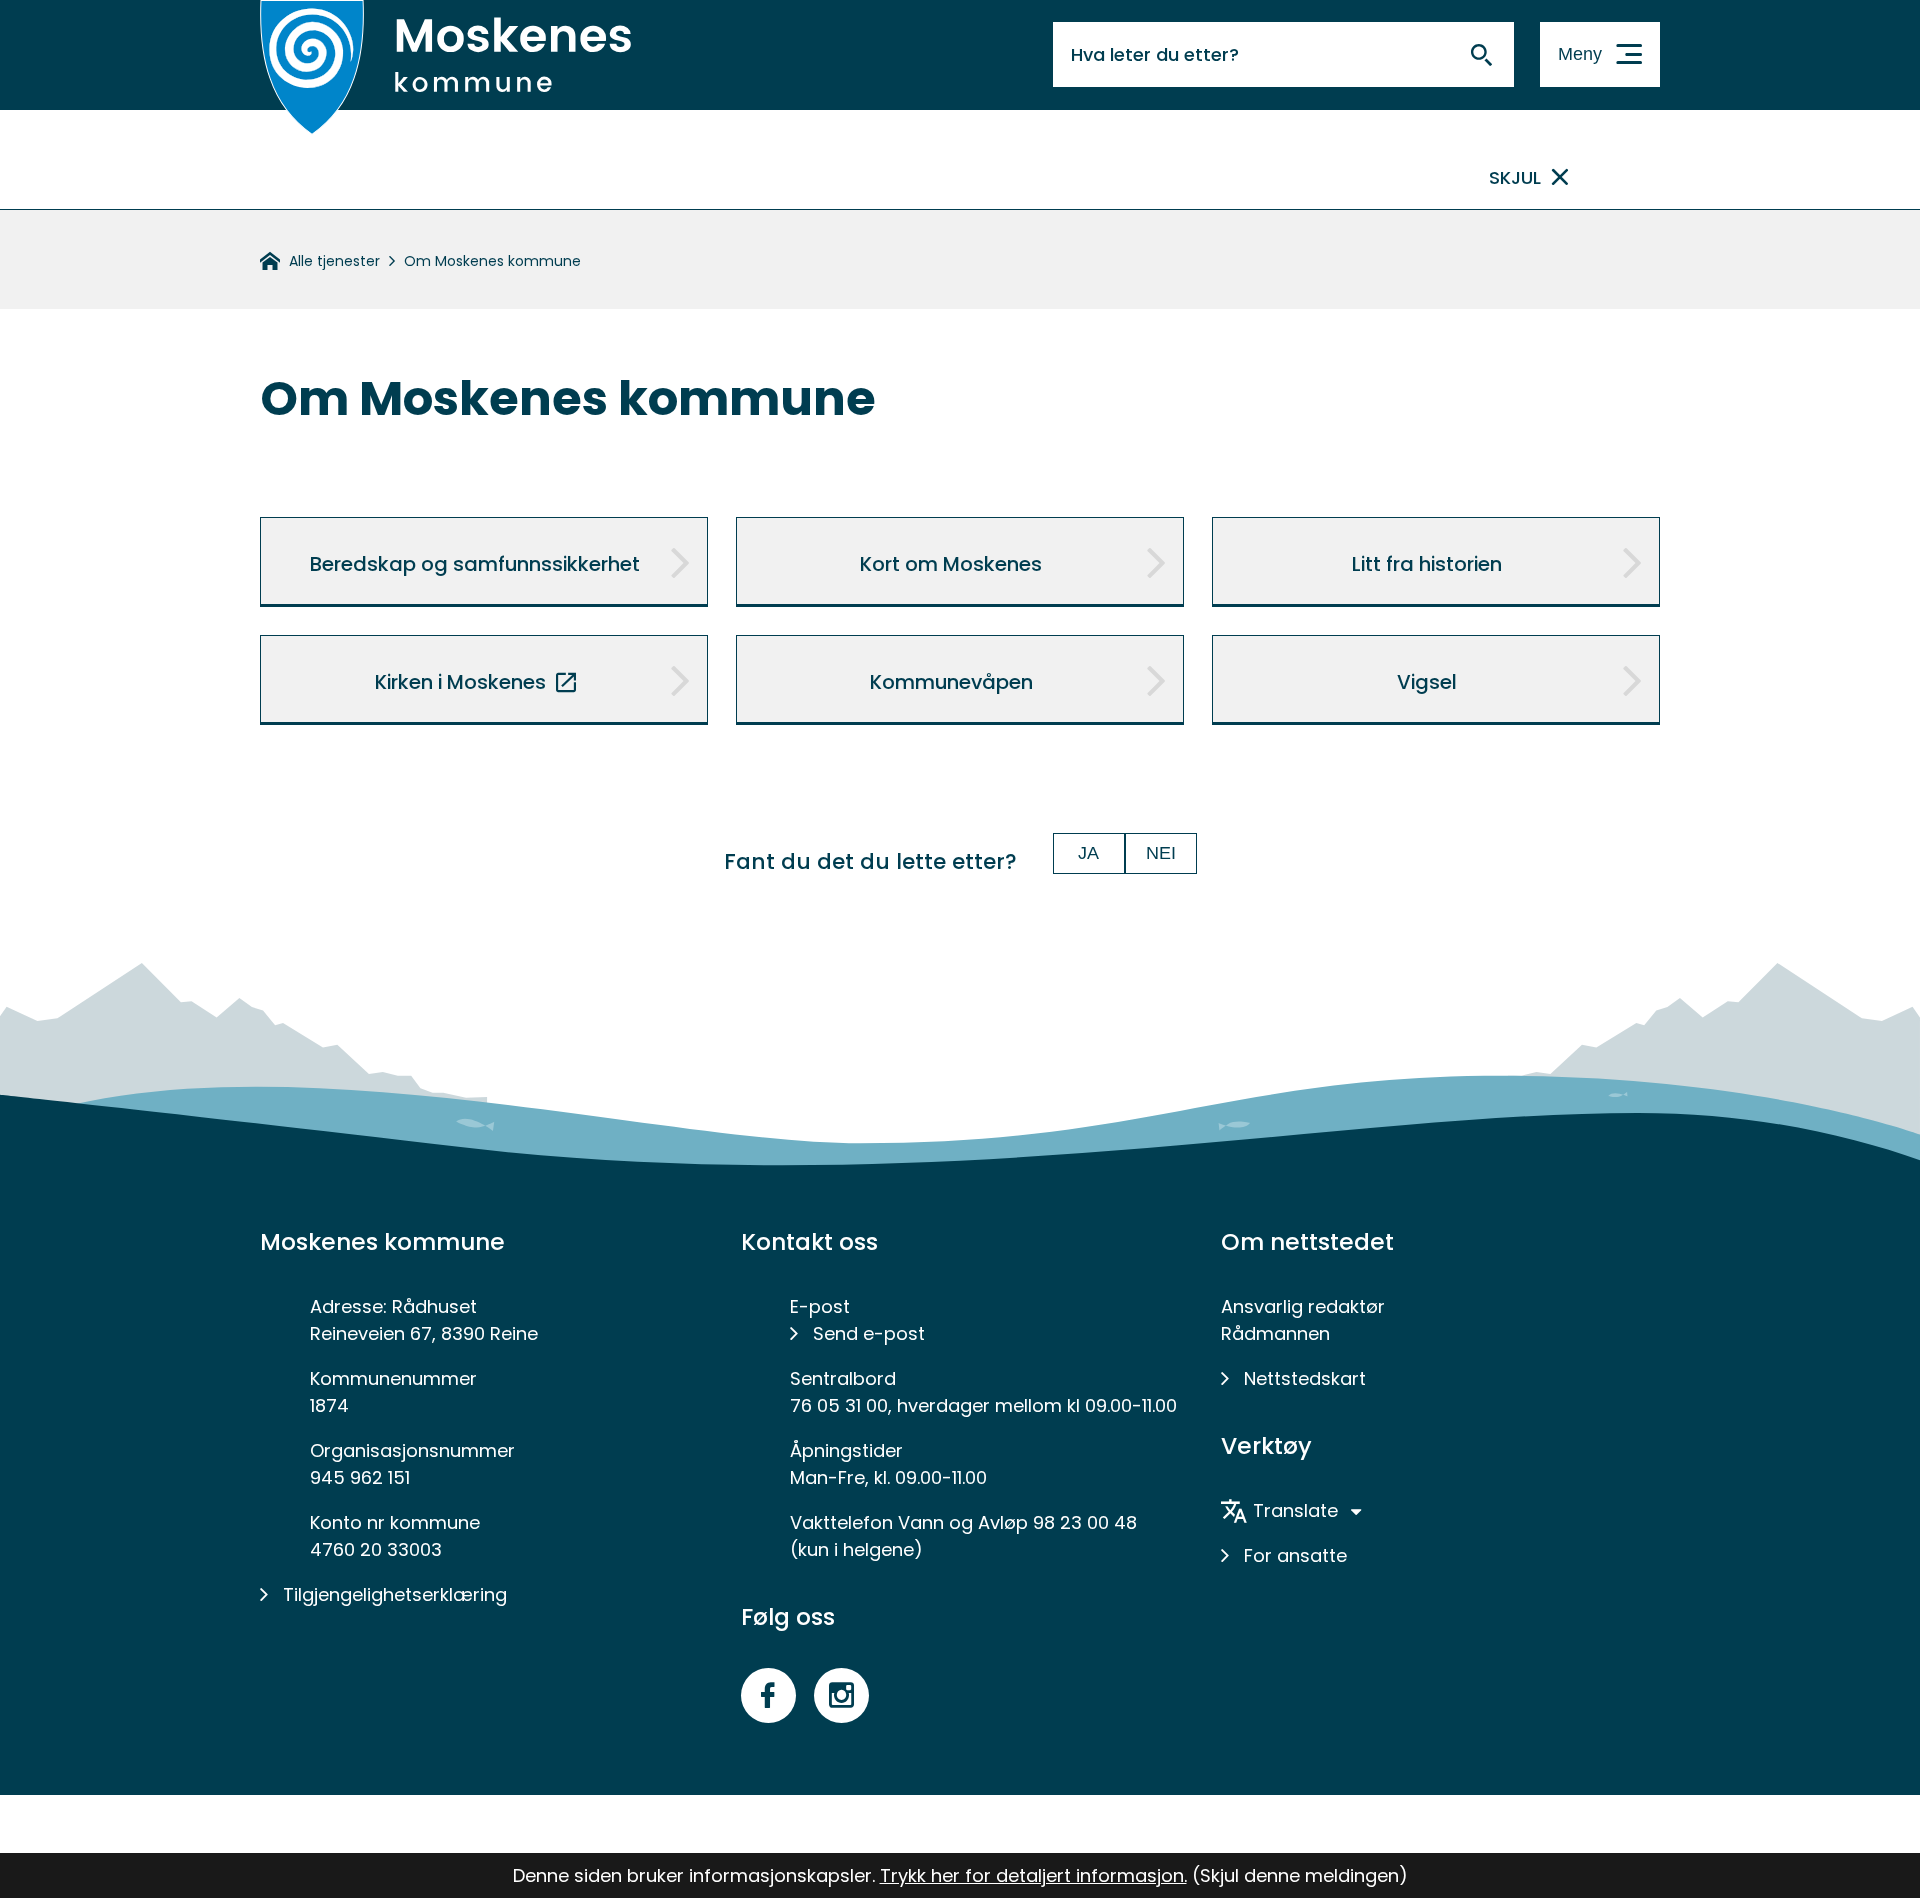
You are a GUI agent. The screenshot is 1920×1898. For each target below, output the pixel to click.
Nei (1161, 853)
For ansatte (1295, 1555)
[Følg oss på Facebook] (768, 1695)
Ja (1088, 853)
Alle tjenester (334, 261)
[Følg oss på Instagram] (841, 1695)
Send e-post (869, 1333)
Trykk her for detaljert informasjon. (1033, 1875)
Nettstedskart (1305, 1378)
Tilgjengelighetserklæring (395, 1594)
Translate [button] (1295, 1510)
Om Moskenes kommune (492, 261)
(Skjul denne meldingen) (1300, 1875)
